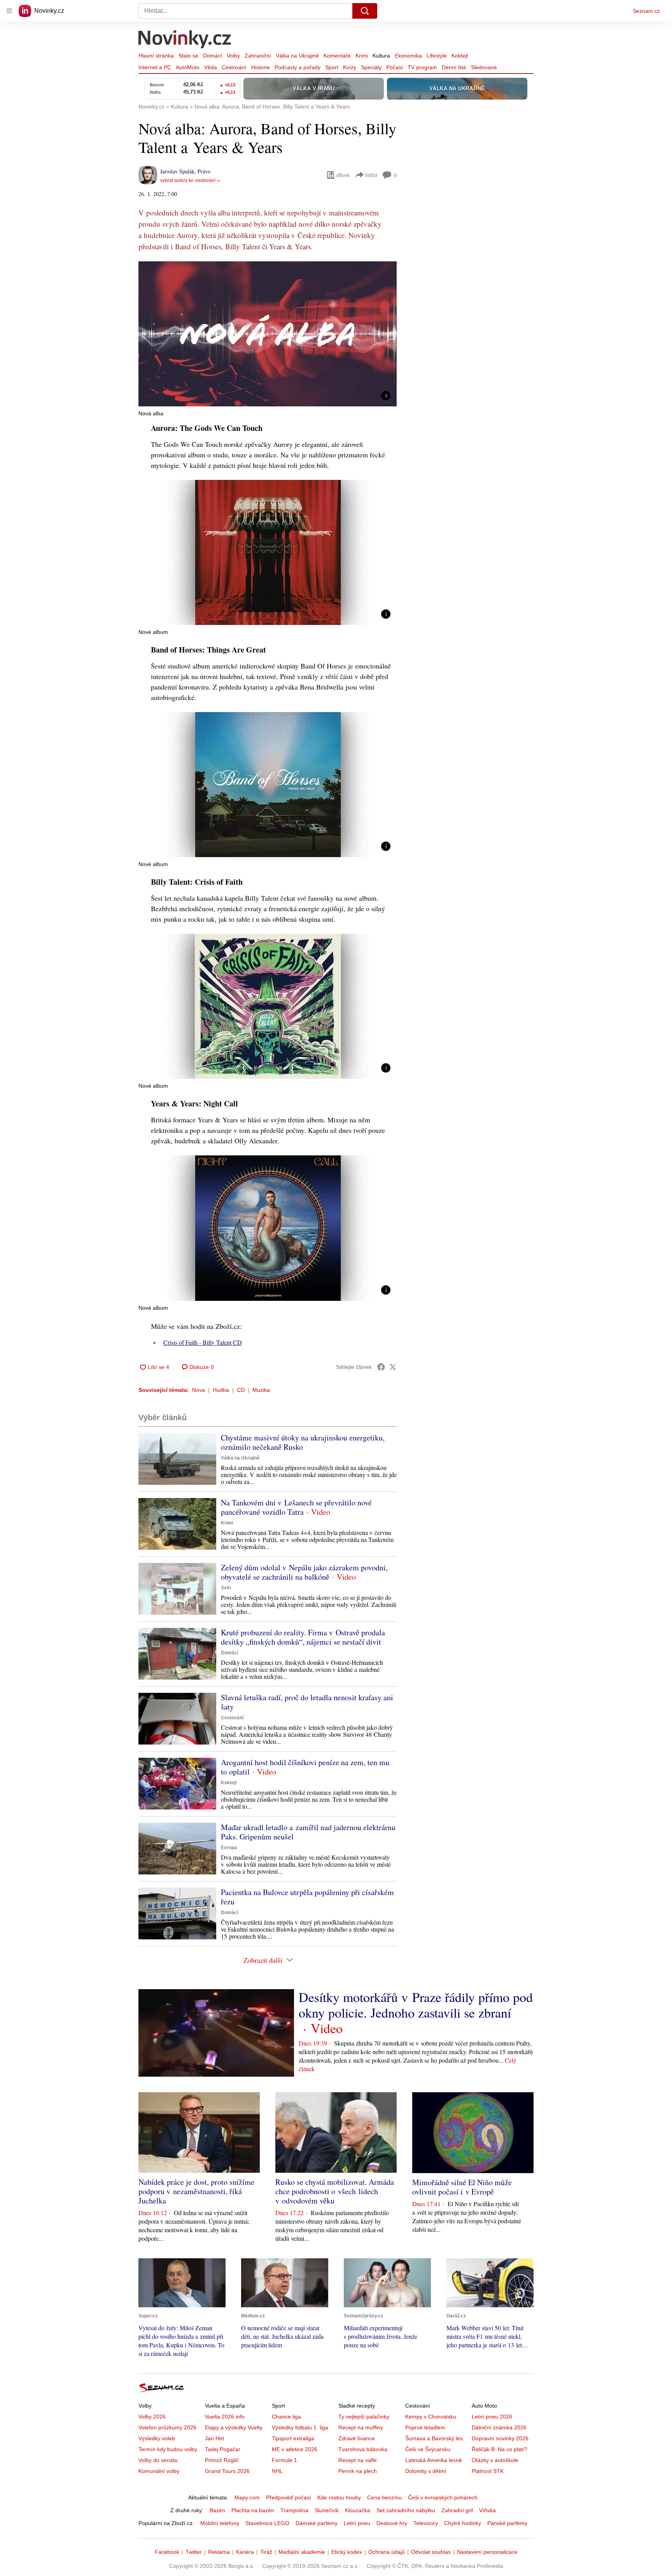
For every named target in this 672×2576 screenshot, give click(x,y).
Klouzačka (358, 2510)
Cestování (234, 67)
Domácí (213, 56)
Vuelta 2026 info (225, 2417)
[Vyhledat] (365, 11)
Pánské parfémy (507, 2523)
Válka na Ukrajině (297, 56)
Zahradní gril (457, 2510)
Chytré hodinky (463, 2523)
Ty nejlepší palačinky (364, 2417)
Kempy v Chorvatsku (431, 2417)
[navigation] (9, 11)
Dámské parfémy (317, 2523)
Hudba (221, 1390)
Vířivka (487, 2510)
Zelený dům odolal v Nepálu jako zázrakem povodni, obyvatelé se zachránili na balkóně (304, 1572)
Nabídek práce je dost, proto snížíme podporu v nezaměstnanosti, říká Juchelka (196, 2191)
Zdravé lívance (357, 2438)
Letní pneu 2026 (492, 2417)
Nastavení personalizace (487, 2552)
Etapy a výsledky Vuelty (234, 2427)
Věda (211, 67)
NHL (277, 2471)
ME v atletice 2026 (295, 2449)
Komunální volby (159, 2471)
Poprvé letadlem (425, 2427)
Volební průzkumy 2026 (167, 2427)
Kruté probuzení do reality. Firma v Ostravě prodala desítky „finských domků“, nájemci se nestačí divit (303, 1637)
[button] (268, 334)
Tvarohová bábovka (363, 2449)
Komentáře (337, 56)
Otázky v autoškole (495, 2460)
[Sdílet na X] (393, 1367)
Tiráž (266, 2552)
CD (241, 1390)
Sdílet (371, 175)
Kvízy (350, 67)
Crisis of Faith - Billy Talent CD (203, 1342)
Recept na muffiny (361, 2427)
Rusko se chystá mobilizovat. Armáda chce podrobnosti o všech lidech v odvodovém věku (335, 2191)
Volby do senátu (158, 2460)
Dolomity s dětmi (426, 2471)
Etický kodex (347, 2552)
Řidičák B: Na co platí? (500, 2449)
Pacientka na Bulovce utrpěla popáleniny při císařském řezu (307, 1897)
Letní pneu (357, 2523)
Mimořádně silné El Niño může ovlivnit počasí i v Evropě (462, 2187)
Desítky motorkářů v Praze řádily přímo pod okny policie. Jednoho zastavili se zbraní (416, 2005)
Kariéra (245, 2552)
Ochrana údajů (387, 2552)
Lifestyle (437, 56)
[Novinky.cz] (185, 40)
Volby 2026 (152, 2417)
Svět (226, 1588)
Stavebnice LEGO (267, 2523)
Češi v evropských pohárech (443, 2497)
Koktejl (460, 56)
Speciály (371, 67)
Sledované (484, 67)
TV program (422, 67)
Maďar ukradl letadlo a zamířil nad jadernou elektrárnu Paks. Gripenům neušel (308, 1832)
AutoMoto (188, 67)
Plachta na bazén (253, 2510)
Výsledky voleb (157, 2438)
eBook (343, 175)
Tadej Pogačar (223, 2449)
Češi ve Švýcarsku (428, 2449)
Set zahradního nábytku (406, 2510)
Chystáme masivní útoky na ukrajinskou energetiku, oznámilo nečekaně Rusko (303, 1442)
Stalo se (188, 56)
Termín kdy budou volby (168, 2449)
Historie (261, 67)
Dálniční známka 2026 (499, 2427)
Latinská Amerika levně (434, 2460)
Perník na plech (358, 2471)
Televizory (426, 2523)
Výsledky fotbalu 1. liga (300, 2427)
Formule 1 (284, 2460)
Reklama (219, 2552)
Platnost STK (488, 2471)
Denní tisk (454, 67)
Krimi (362, 56)
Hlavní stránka (156, 56)
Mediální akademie (302, 2552)
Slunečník (327, 2510)
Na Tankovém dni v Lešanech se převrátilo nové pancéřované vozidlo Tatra (296, 1507)
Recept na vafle (358, 2460)
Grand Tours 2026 (227, 2471)
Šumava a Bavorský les (434, 2438)
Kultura (381, 56)
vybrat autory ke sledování (188, 180)
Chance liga (286, 2417)
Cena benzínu (384, 2497)
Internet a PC (155, 67)
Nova (199, 1390)
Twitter (194, 2552)
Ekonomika (408, 56)
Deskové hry (392, 2523)
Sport (332, 67)
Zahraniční (258, 56)
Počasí (395, 67)
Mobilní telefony (220, 2523)
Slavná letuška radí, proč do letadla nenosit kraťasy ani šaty (307, 1702)
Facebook (167, 2552)
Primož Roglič (222, 2460)
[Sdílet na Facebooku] (381, 1367)
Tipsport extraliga (293, 2438)
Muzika (261, 1390)
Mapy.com (247, 2497)
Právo (204, 171)
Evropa (229, 1848)
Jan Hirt (214, 2438)
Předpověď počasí (289, 2497)
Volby (233, 56)
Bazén (217, 2510)
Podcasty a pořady (297, 67)
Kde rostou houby (339, 2497)
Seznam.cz (646, 11)
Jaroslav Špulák (177, 171)
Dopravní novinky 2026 (500, 2438)
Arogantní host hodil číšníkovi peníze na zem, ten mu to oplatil (305, 1767)
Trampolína (294, 2510)
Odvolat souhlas (431, 2552)
